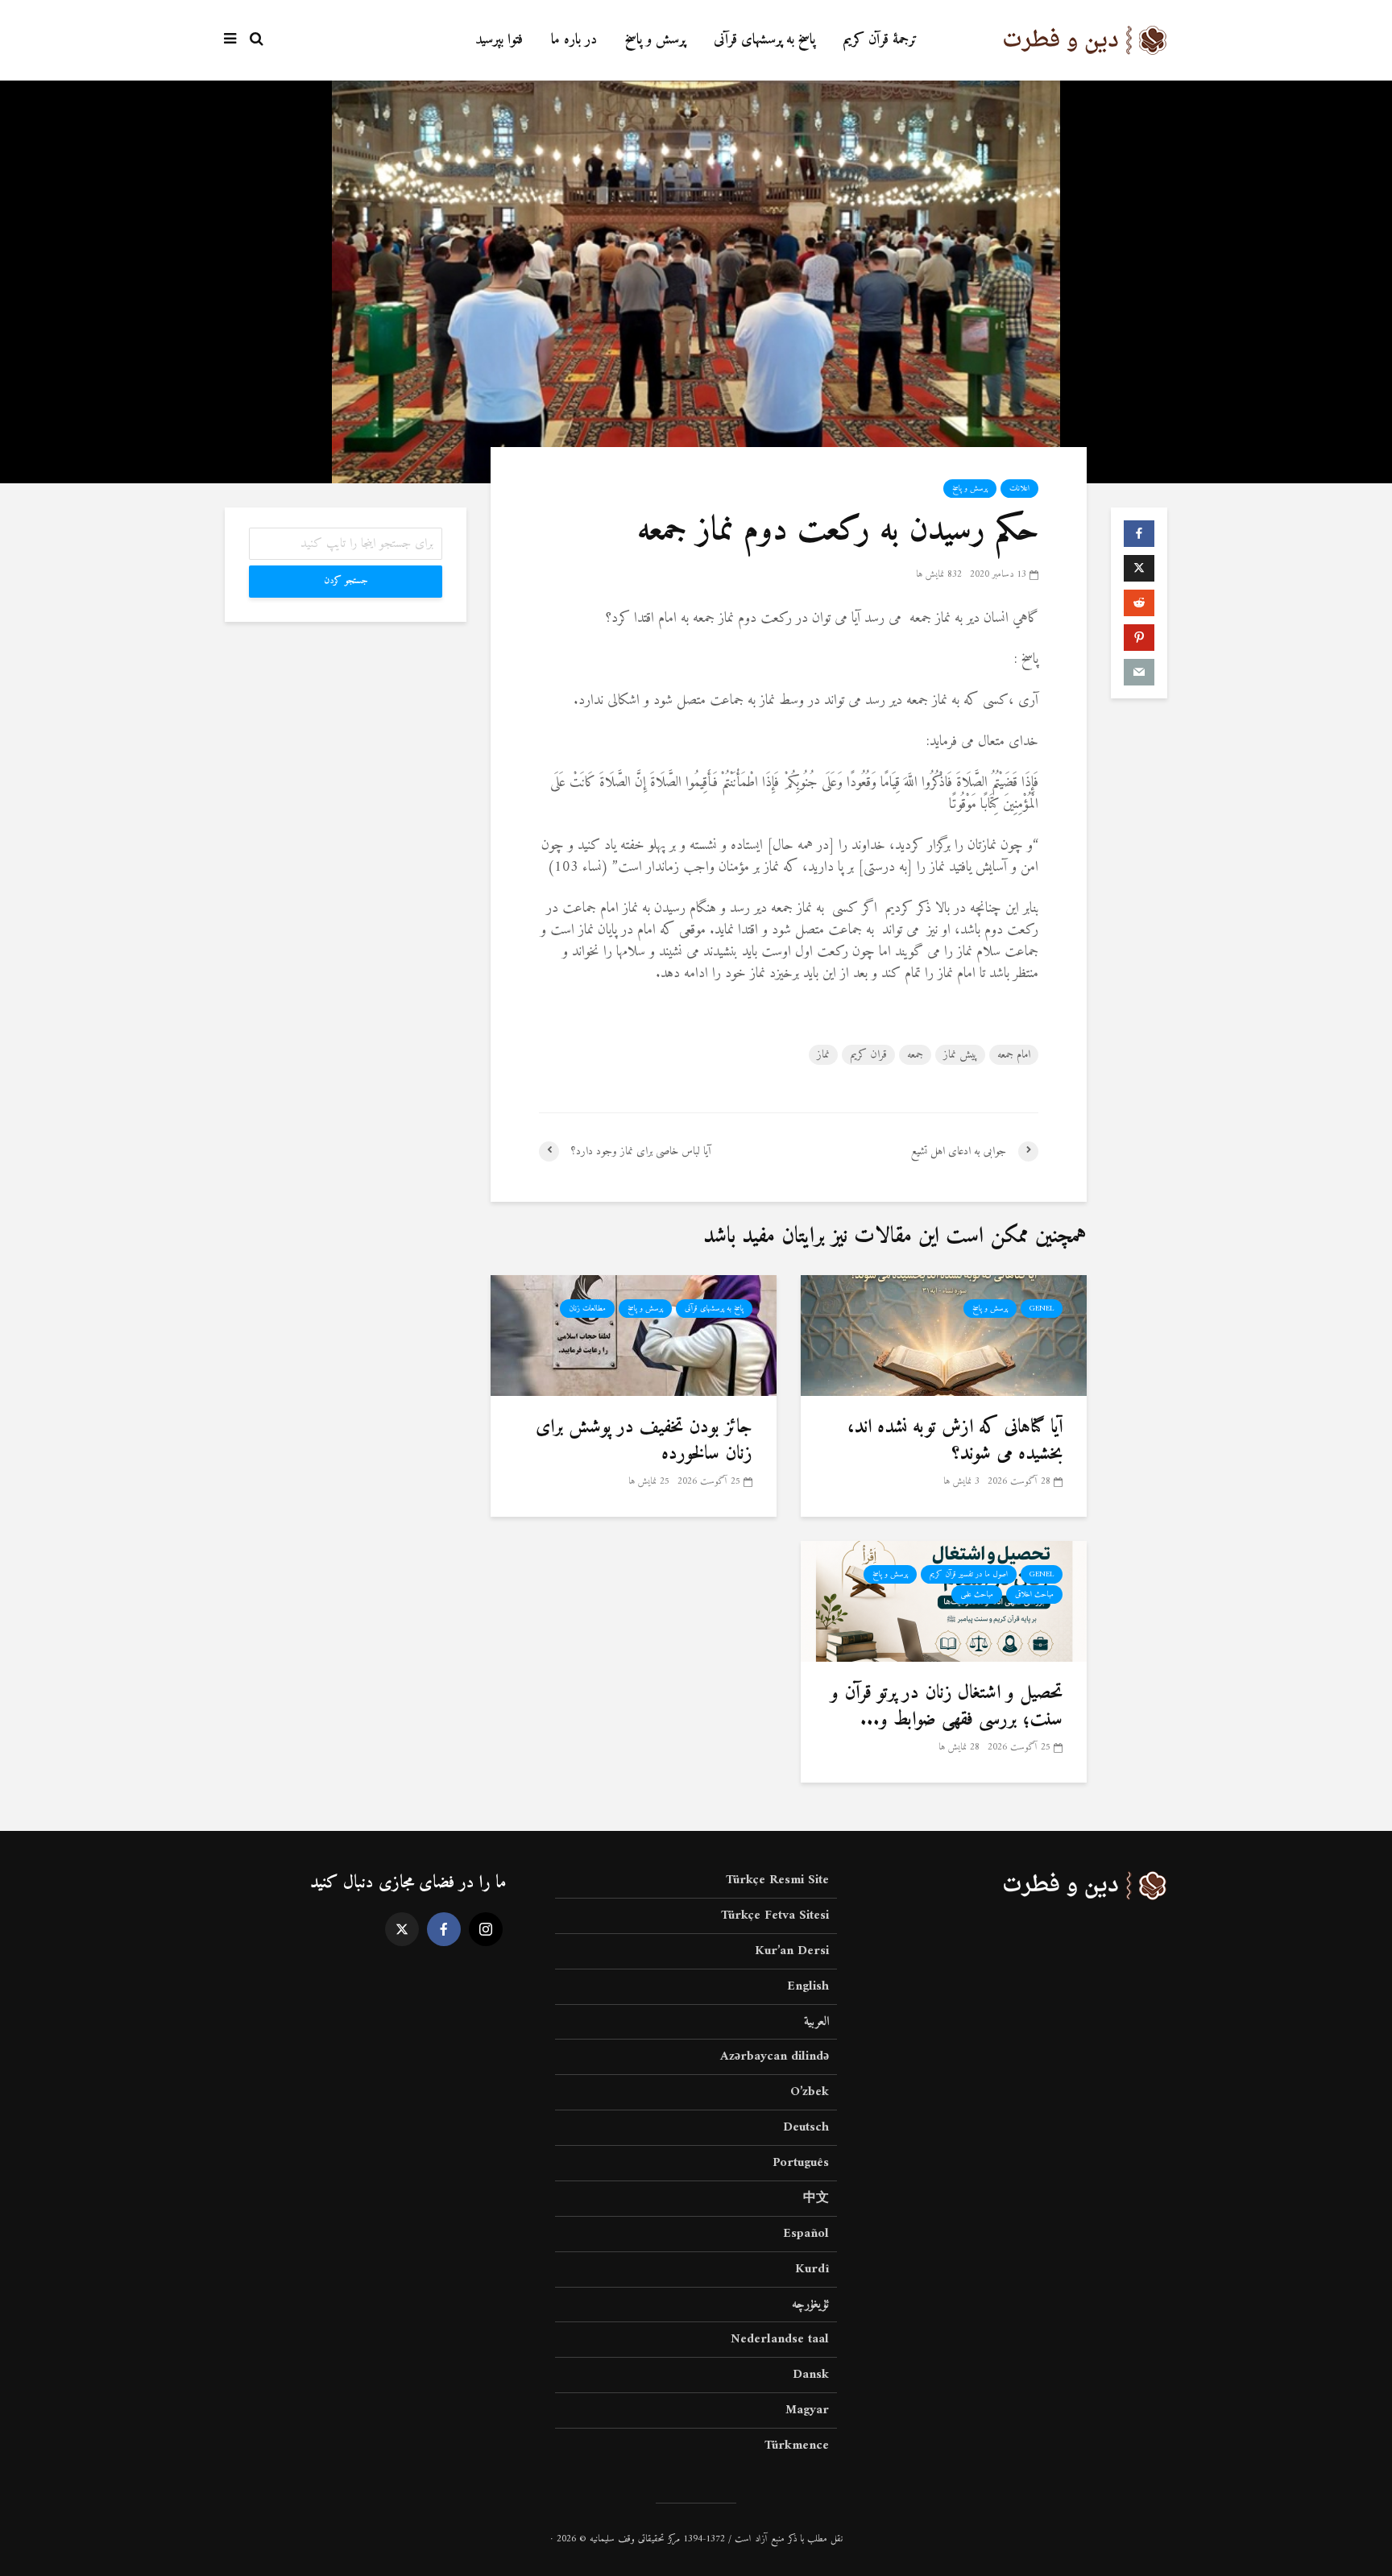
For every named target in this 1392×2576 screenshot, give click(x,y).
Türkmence (797, 2446)
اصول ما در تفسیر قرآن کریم (969, 1574)
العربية (816, 2022)
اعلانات (1019, 489)
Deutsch (806, 2127)
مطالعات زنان (587, 1309)
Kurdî (812, 2269)
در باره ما (574, 40)
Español (806, 2234)
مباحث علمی (977, 1594)
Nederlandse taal (780, 2339)
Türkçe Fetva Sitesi (775, 1915)
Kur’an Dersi (792, 1951)
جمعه (915, 1055)
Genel (1042, 1309)
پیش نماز (960, 1055)
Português (801, 2163)
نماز (823, 1055)
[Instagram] (486, 1929)
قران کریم (868, 1055)
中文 (816, 2198)
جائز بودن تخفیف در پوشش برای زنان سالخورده (644, 1441)
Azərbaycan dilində (775, 2056)
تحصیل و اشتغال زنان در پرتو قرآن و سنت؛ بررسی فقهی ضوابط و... (947, 1706)
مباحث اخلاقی (1034, 1594)
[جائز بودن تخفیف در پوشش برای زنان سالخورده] (634, 1335)
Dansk (811, 2375)
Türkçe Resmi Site (777, 1881)
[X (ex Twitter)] (402, 1929)
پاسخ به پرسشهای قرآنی (764, 40)
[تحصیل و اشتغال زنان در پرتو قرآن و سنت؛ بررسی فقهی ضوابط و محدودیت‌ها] (944, 1601)
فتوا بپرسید (499, 40)
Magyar (807, 2410)
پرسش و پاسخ (655, 40)
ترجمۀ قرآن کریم (880, 40)
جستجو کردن (346, 581)
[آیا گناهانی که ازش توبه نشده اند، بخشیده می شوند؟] (944, 1335)
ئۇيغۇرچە (810, 2305)
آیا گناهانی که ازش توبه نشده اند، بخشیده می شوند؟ (955, 1441)
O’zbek (810, 2092)
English (808, 1986)
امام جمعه (1014, 1055)
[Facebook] (444, 1929)
